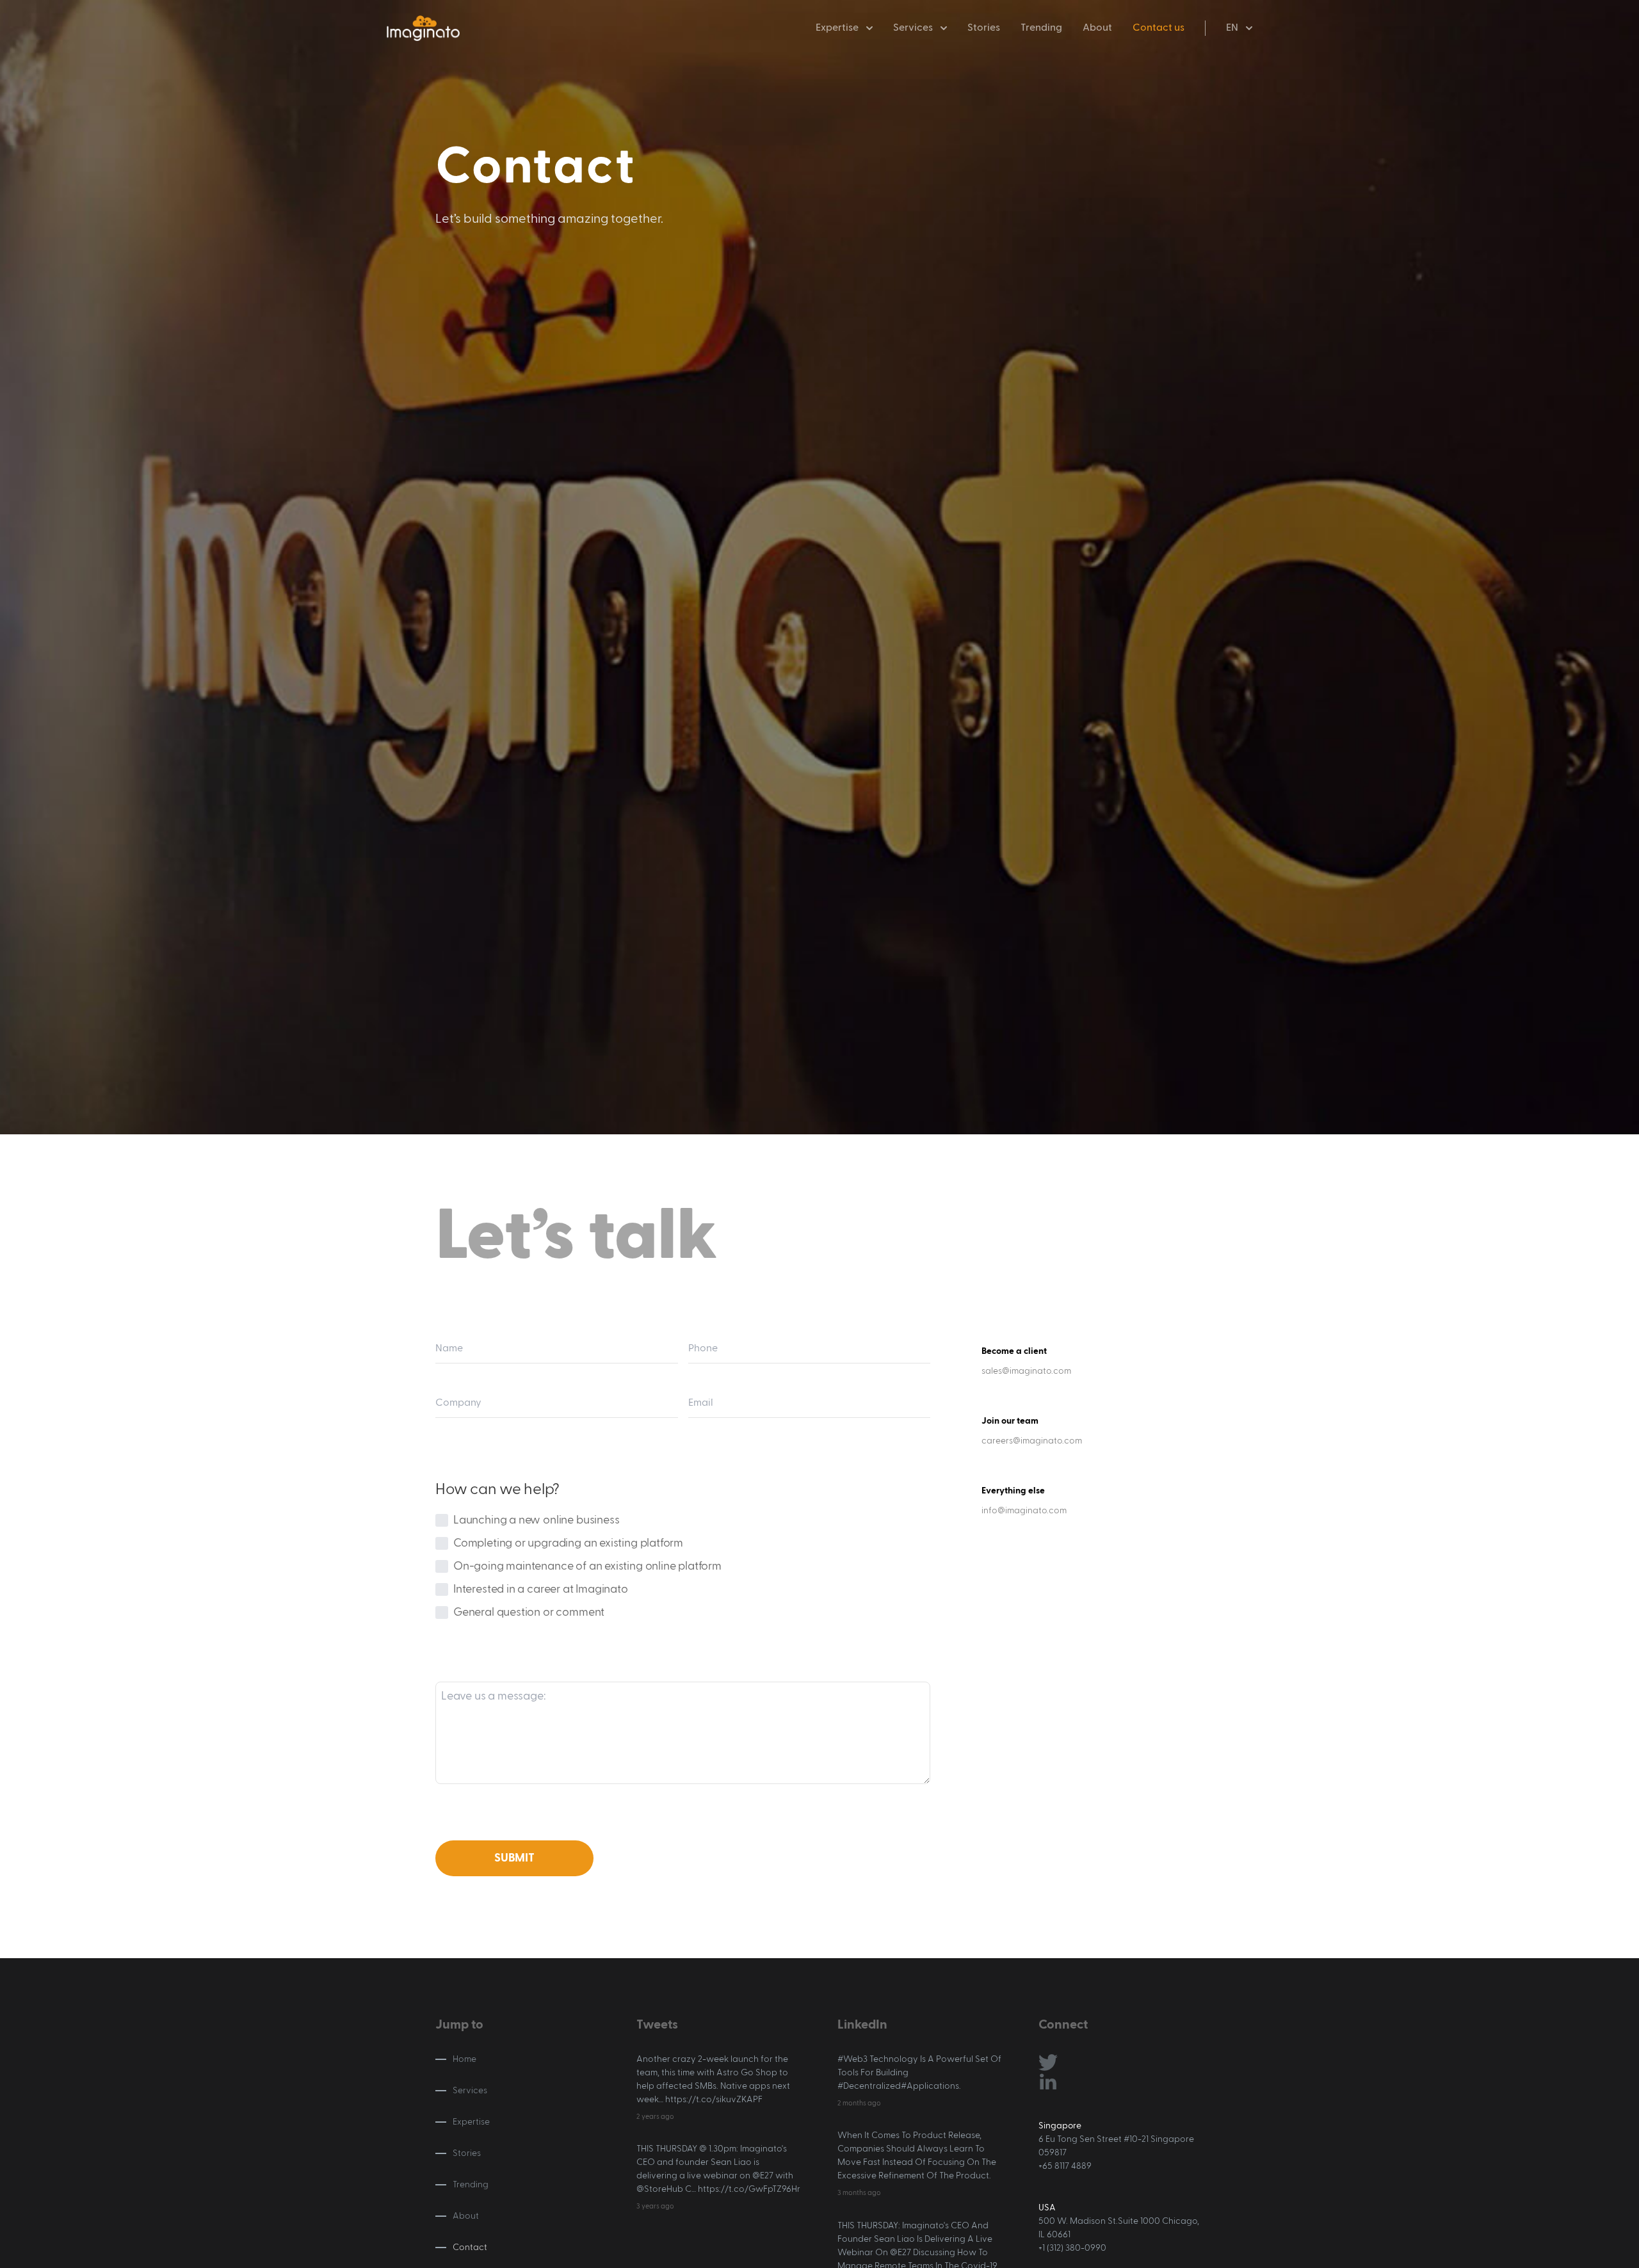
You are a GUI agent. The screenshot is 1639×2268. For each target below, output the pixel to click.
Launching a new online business (536, 1520)
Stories (984, 28)
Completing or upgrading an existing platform (568, 1543)
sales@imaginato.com (1026, 1371)
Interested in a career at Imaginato (541, 1589)
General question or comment (529, 1613)
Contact (470, 2248)
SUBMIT (514, 1858)
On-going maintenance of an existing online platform (587, 1566)
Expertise (471, 2122)
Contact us (1159, 28)
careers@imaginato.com (1032, 1441)
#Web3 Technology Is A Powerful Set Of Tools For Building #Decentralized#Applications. (919, 2073)
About (1097, 28)
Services (913, 28)
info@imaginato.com (1024, 1511)
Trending (1041, 28)
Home (464, 2059)
